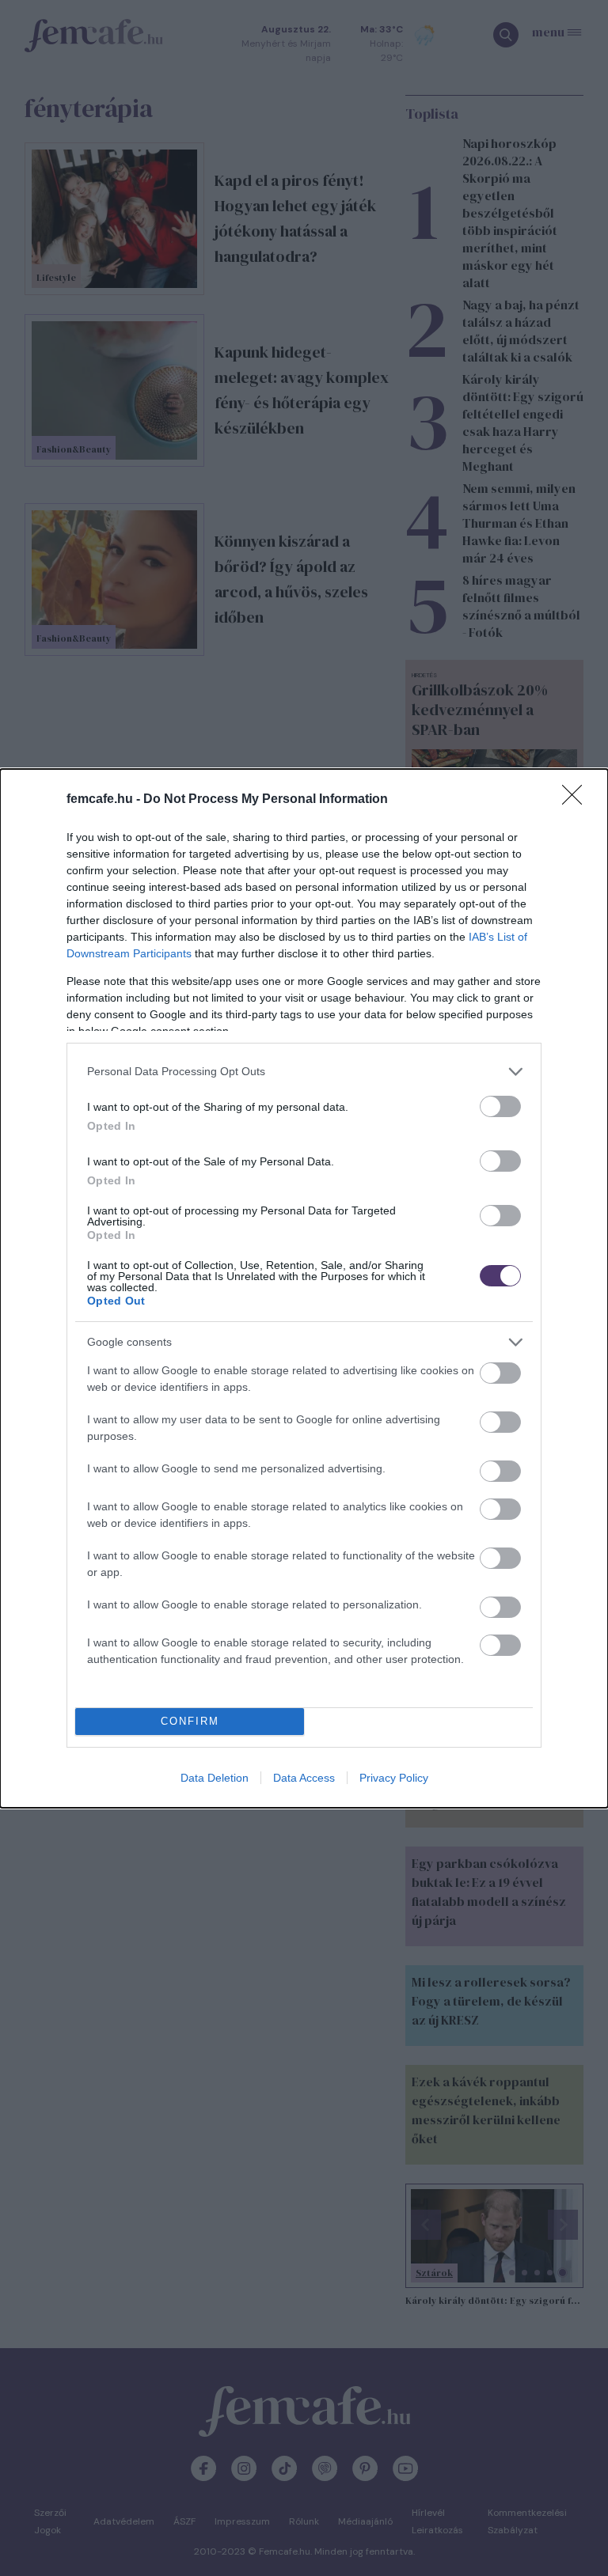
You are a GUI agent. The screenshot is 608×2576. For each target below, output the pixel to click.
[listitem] (304, 1072)
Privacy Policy (394, 1778)
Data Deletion (215, 1778)
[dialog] (304, 1288)
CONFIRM (190, 1721)
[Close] (577, 800)
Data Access (304, 1778)
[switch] (500, 1106)
